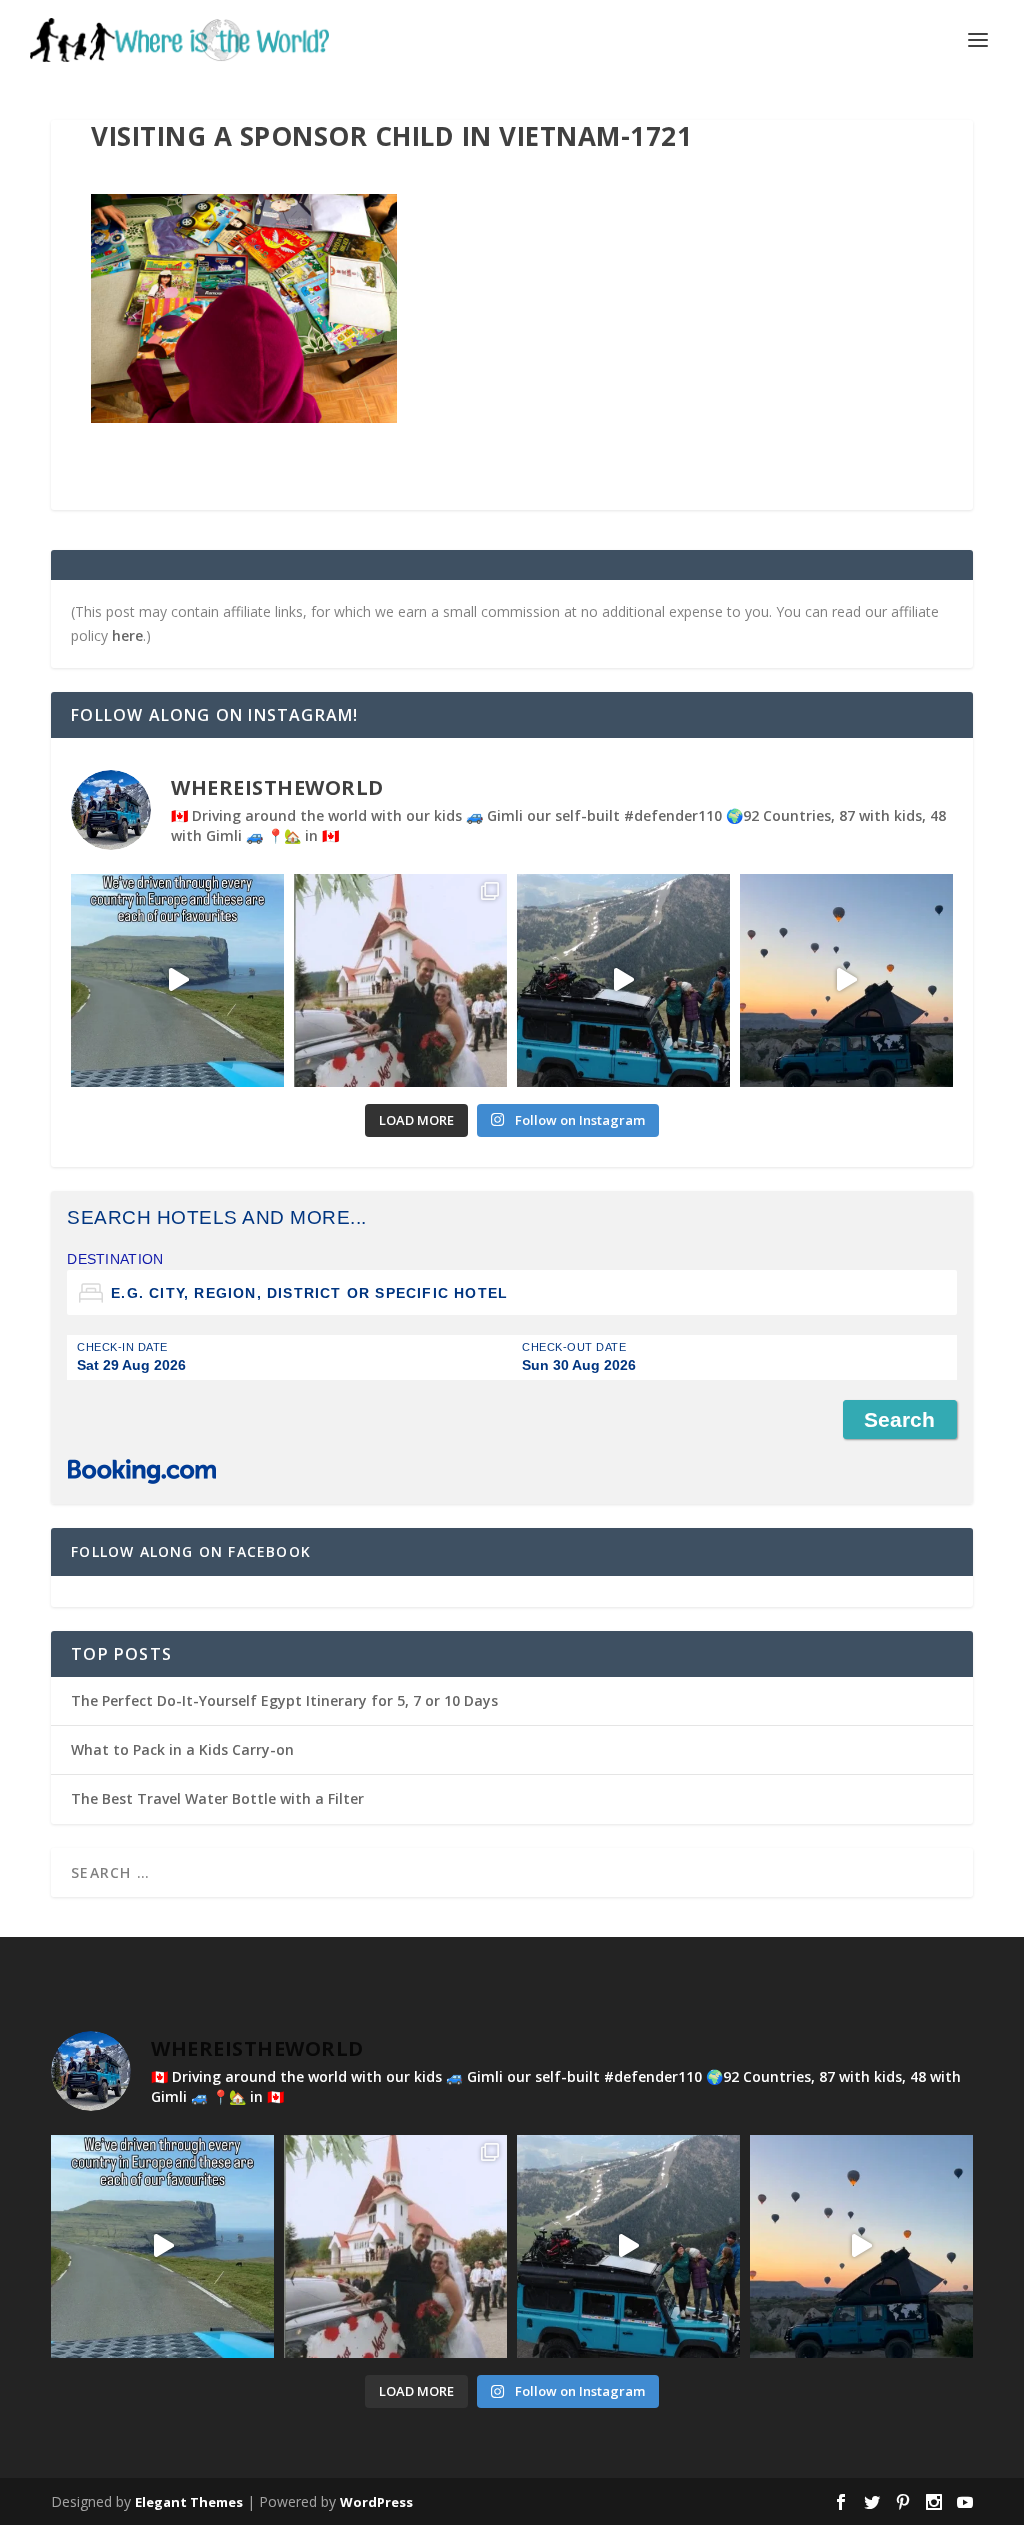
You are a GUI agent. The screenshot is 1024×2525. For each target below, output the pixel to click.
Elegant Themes (189, 2502)
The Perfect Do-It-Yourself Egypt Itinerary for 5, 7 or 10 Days (284, 1700)
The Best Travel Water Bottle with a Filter (217, 1798)
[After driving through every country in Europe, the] (177, 980)
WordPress (376, 2502)
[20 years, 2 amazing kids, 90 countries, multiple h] (400, 980)
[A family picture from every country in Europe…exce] (623, 980)
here (127, 635)
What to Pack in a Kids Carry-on (182, 1749)
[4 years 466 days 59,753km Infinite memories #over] (846, 980)
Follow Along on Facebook (191, 1551)
